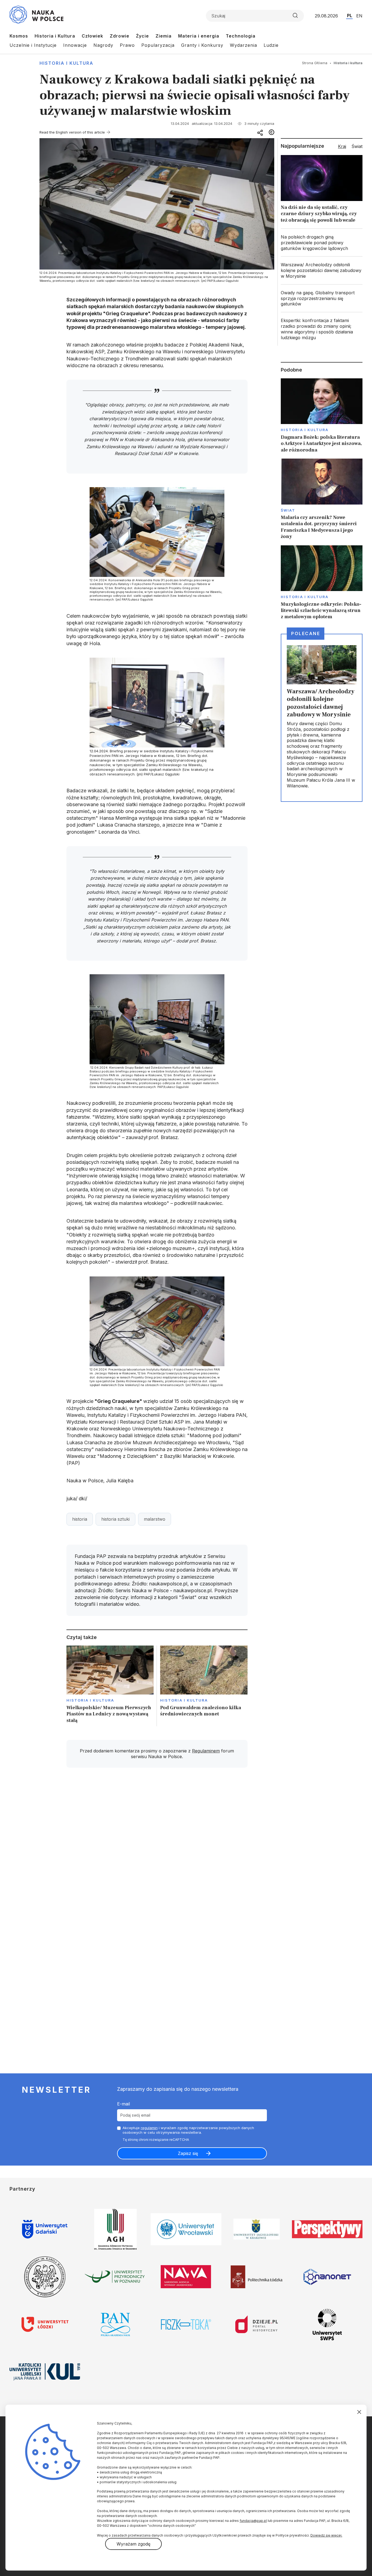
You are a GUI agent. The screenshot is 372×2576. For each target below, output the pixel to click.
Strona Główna (315, 63)
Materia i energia (199, 36)
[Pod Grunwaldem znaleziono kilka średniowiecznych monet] (204, 1686)
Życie (142, 36)
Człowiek (92, 36)
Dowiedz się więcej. (326, 2535)
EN (359, 16)
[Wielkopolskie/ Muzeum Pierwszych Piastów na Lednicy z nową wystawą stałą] (110, 1686)
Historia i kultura (66, 63)
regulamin (149, 2128)
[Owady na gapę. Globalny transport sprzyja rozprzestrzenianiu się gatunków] (322, 298)
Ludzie (271, 45)
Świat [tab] (357, 146)
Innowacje (75, 45)
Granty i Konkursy (202, 45)
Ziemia (164, 36)
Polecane (306, 633)
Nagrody (103, 45)
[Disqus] (157, 1849)
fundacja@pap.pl (253, 2521)
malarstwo (155, 1519)
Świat (288, 510)
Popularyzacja (158, 45)
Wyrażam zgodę (133, 2544)
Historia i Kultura (55, 36)
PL (350, 16)
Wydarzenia (243, 45)
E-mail (124, 2104)
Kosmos (19, 36)
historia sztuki (115, 1519)
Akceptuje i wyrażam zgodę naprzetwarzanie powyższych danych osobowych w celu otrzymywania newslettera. (188, 2130)
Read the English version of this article (72, 132)
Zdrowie (120, 36)
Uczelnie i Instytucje (33, 45)
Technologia (241, 36)
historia (80, 1519)
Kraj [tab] (342, 146)
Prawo (127, 45)
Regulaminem (206, 1751)
